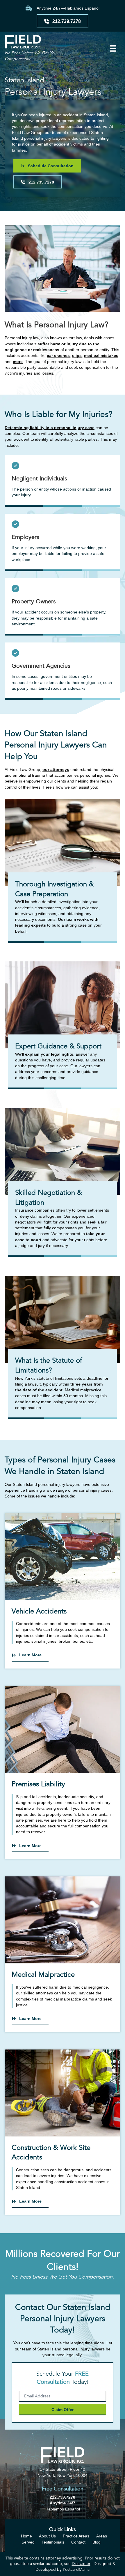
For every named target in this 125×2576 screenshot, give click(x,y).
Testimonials (53, 2542)
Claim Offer (63, 2410)
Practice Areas (76, 2536)
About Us (47, 2536)
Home (26, 2536)
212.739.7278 (63, 2497)
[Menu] (113, 48)
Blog (97, 2542)
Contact (78, 2542)
